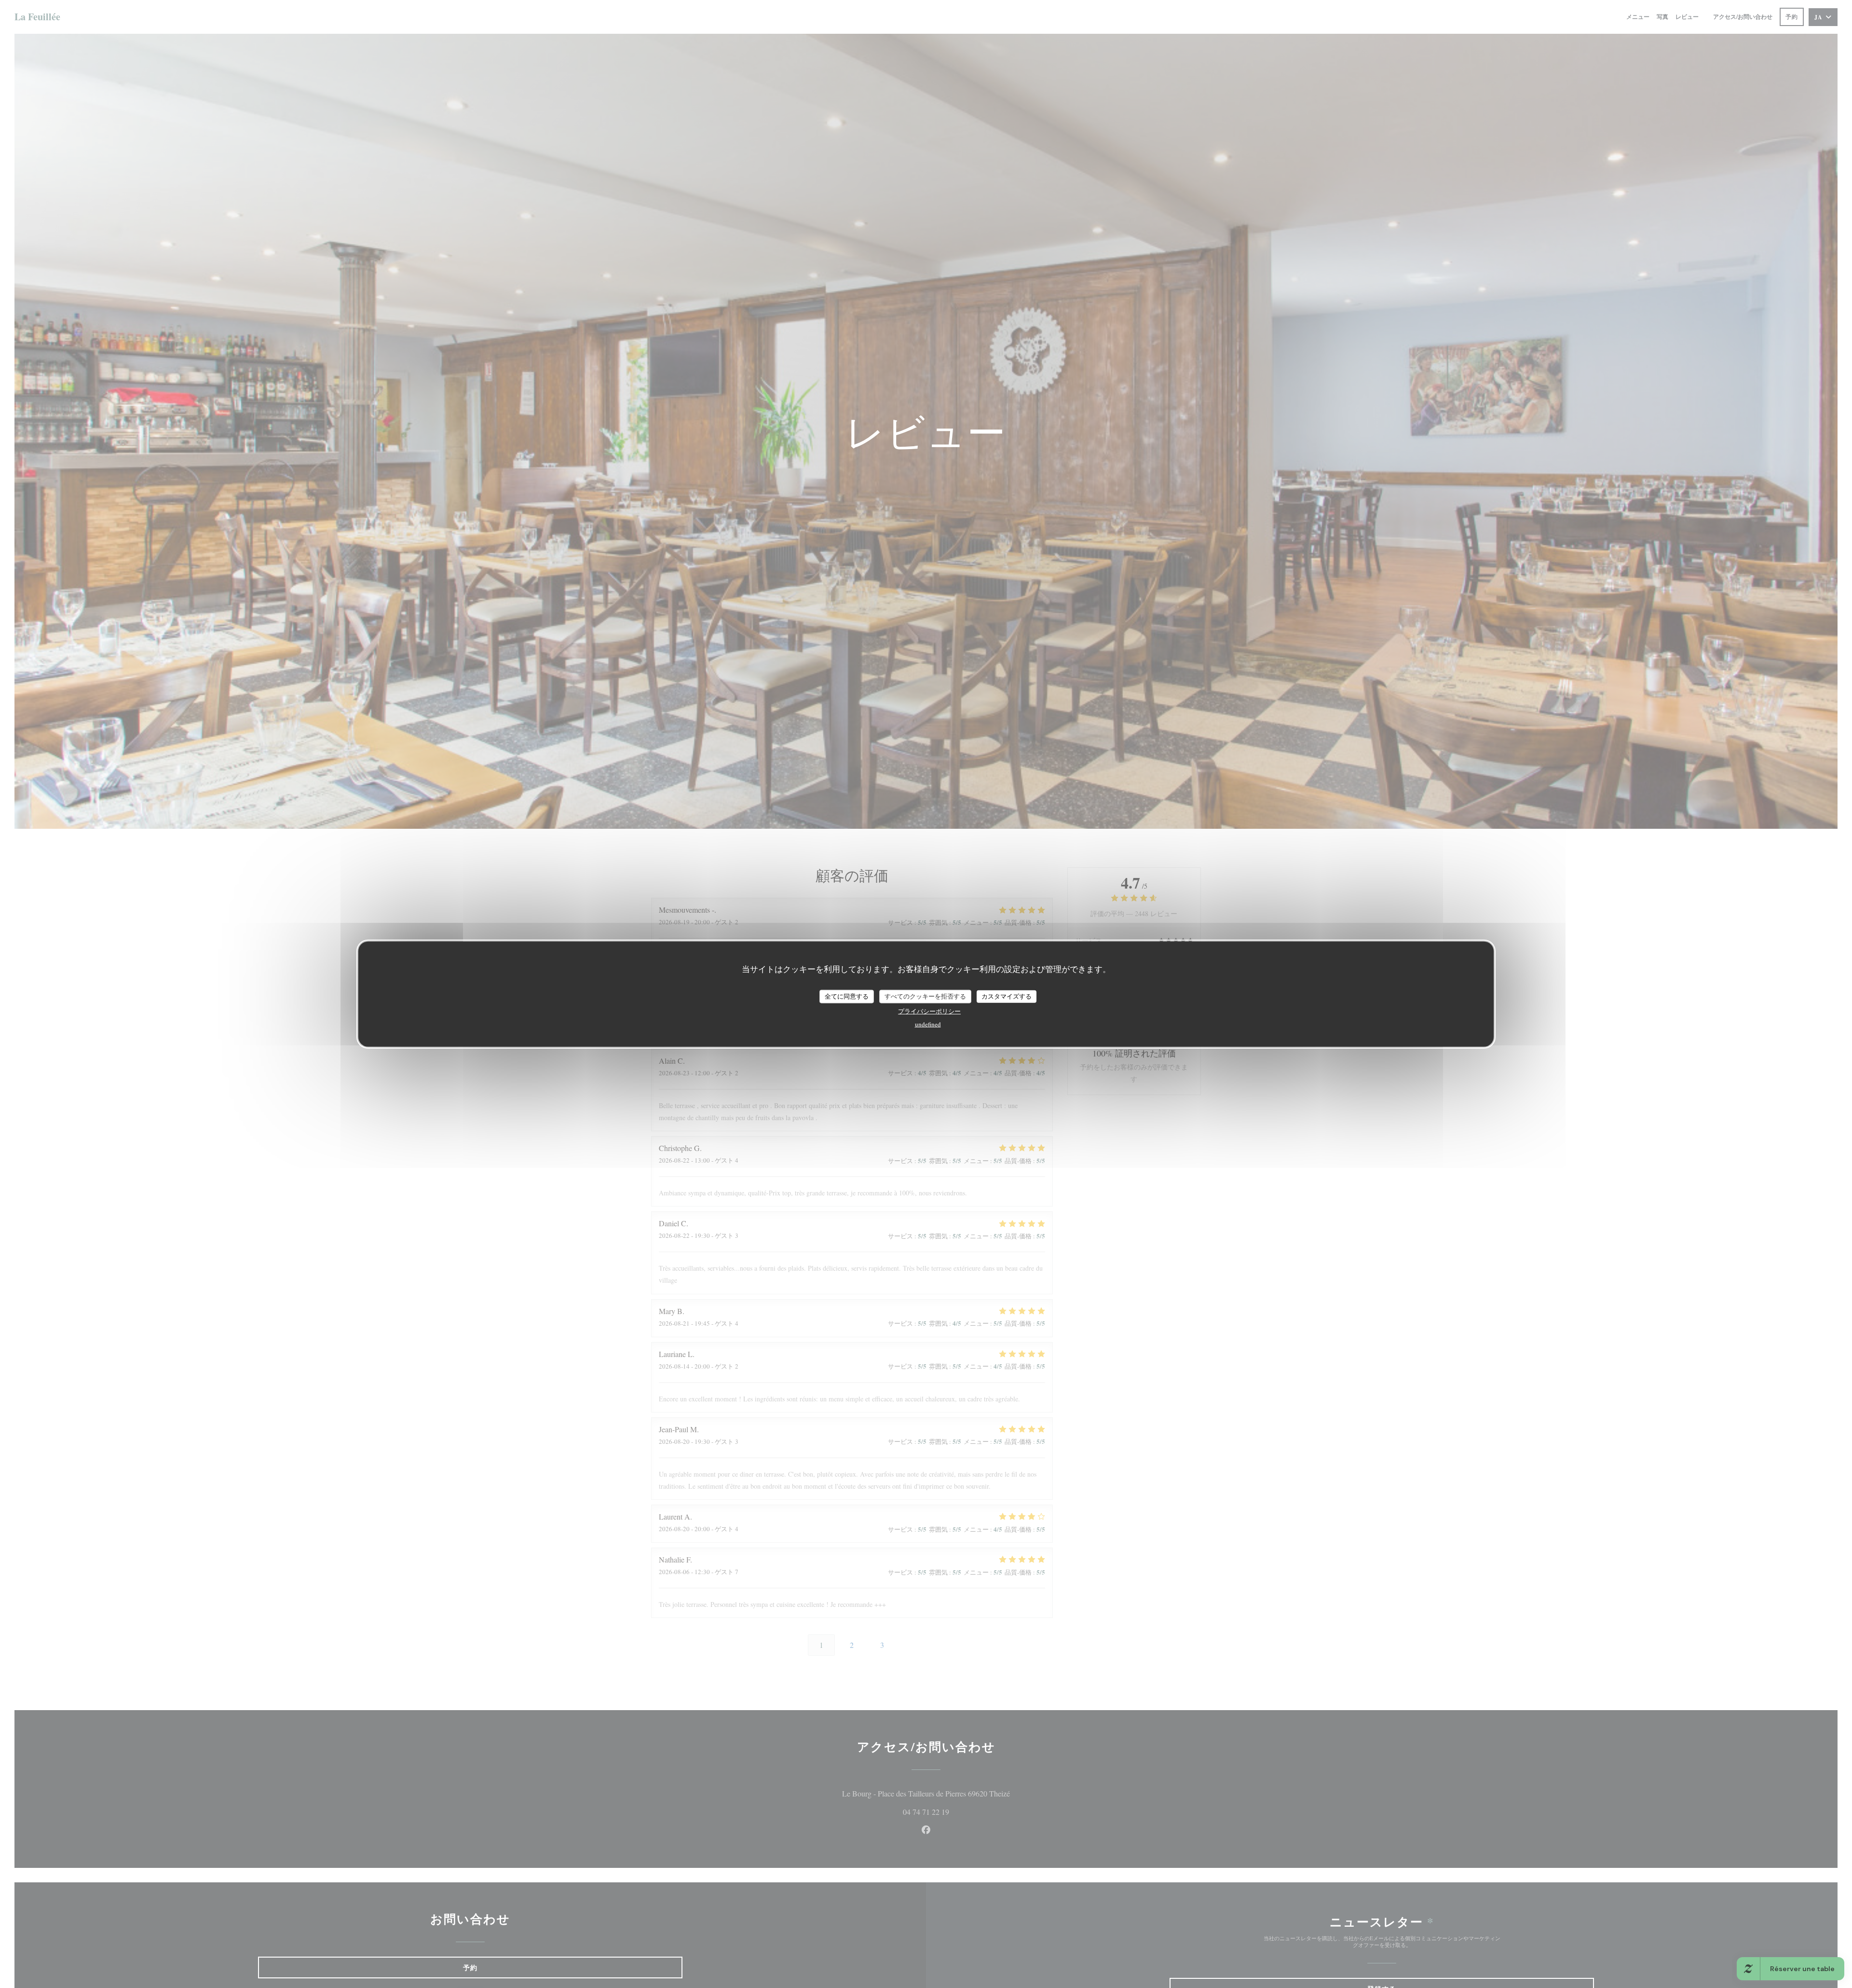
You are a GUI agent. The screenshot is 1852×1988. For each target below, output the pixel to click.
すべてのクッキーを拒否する (925, 996)
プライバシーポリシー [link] (929, 1011)
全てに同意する (847, 996)
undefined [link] (928, 1024)
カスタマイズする (1007, 996)
